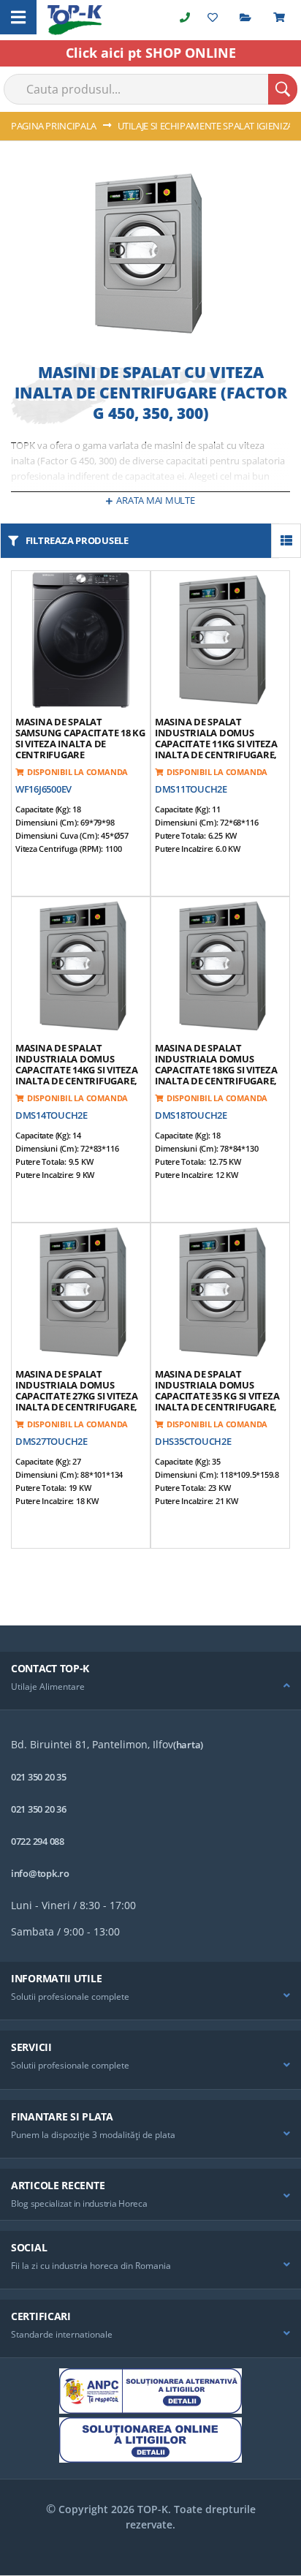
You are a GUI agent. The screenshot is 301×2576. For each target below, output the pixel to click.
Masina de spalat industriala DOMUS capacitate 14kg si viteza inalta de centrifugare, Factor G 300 (77, 1070)
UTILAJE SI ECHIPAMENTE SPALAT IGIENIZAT (209, 126)
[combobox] (150, 89)
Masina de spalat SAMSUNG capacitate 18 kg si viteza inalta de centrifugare (80, 738)
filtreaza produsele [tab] (77, 540)
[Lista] (286, 541)
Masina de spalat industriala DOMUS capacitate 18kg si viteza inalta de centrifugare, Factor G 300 (216, 1070)
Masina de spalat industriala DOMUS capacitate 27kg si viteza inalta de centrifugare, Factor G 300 (77, 1396)
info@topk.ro (40, 1873)
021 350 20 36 (39, 1809)
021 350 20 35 (39, 1777)
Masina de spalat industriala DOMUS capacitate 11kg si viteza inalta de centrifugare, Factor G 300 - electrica (216, 744)
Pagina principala (55, 126)
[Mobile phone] (185, 17)
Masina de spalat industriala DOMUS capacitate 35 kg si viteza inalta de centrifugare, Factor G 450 (217, 1396)
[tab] (150, 1681)
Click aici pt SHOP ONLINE (151, 53)
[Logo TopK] (75, 20)
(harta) (188, 1745)
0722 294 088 (38, 1841)
